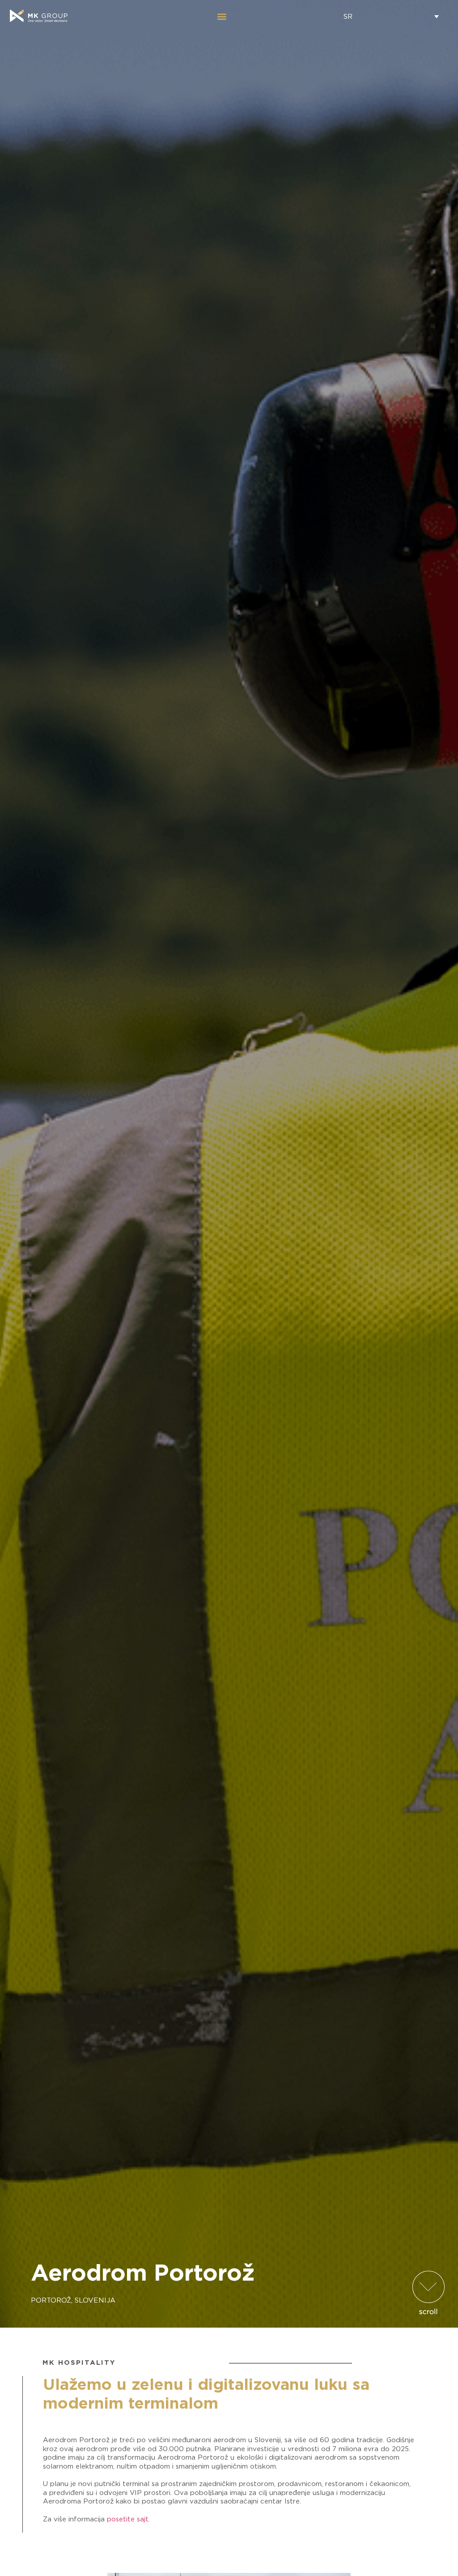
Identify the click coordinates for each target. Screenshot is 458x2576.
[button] (222, 16)
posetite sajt (128, 2519)
